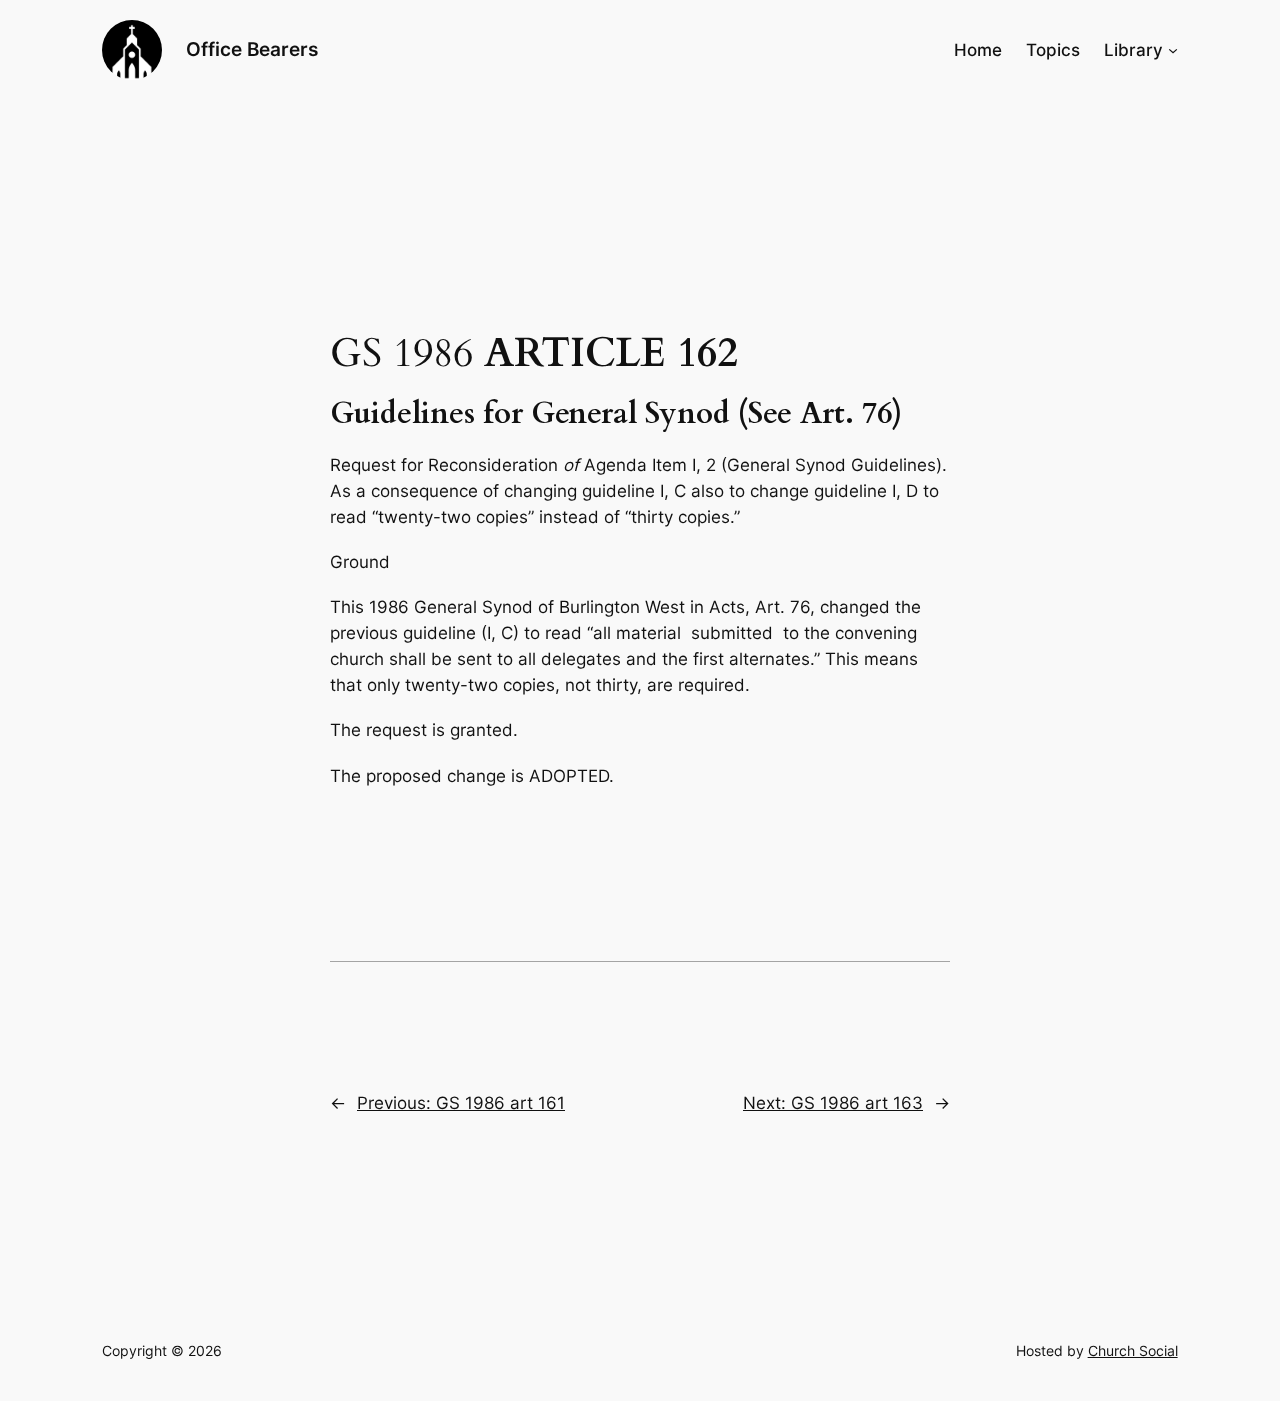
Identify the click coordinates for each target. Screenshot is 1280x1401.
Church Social (1133, 1350)
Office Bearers (252, 49)
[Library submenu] (1173, 50)
